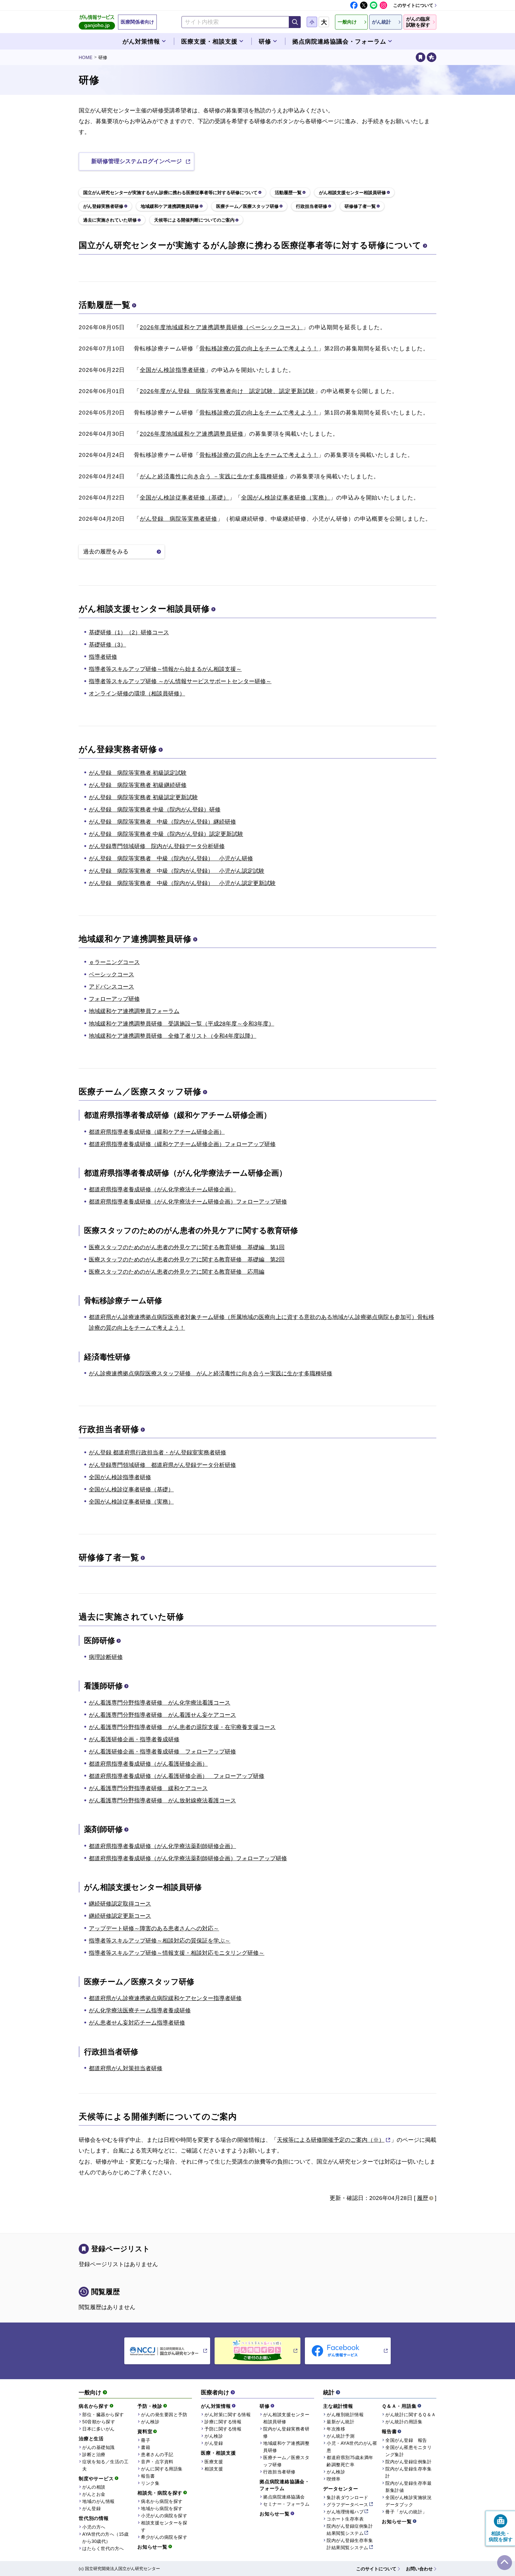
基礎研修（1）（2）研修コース (129, 632)
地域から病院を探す (162, 2508)
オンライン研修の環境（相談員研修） (137, 694)
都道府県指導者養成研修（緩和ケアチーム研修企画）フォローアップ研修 (182, 1144)
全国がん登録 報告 (406, 2440)
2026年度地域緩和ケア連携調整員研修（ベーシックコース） (221, 327)
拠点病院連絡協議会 (284, 2497)
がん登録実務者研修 (118, 749)
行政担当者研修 (109, 1429)
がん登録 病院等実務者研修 (178, 519)
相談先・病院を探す (160, 2493)
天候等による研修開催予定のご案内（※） (331, 2140)
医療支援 (214, 2462)
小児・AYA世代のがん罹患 (352, 2447)
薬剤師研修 (103, 1829)
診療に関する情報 (223, 2422)
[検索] (295, 22)
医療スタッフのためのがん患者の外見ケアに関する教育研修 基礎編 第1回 (187, 1247)
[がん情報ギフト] (257, 2351)
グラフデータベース (348, 2505)
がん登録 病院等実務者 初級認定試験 (138, 773)
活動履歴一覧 (105, 305)
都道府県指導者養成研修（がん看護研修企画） (148, 1764)
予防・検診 (150, 2406)
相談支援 (214, 2469)
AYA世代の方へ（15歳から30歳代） (105, 2538)
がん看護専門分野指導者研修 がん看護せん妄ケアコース (162, 1715)
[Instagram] (383, 5)
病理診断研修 (106, 1657)
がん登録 (91, 2508)
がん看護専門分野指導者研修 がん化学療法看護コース (160, 1703)
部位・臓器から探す (103, 2415)
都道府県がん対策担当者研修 (126, 2068)
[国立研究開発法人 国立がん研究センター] (167, 2351)
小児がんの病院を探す (164, 2516)
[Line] (374, 5)
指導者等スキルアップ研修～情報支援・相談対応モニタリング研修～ (177, 1953)
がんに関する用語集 (162, 2469)
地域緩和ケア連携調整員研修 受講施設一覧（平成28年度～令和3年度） (182, 1024)
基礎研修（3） (107, 645)
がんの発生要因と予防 (164, 2415)
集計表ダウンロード (348, 2497)
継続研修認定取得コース (120, 1904)
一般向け (90, 2392)
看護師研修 (103, 1686)
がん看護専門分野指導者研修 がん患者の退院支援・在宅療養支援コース (182, 1727)
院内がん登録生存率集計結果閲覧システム (350, 2544)
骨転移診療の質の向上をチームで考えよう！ (259, 348)
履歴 (423, 2198)
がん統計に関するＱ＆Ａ (411, 2415)
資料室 (145, 2432)
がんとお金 (94, 2494)
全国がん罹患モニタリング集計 (408, 2451)
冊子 (146, 2440)
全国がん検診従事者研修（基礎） (184, 498)
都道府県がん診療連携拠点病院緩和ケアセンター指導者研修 (165, 1998)
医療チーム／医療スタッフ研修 (140, 1092)
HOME (86, 57)
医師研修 (100, 1640)
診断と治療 (94, 2454)
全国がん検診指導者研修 (172, 370)
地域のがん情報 (98, 2501)
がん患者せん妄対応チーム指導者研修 (137, 2023)
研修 (265, 2406)
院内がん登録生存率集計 (408, 2472)
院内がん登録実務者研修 (286, 2432)
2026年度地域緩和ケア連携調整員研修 (191, 434)
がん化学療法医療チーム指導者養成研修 (140, 2010)
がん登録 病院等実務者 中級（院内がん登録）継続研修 (162, 822)
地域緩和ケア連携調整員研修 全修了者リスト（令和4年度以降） (173, 1036)
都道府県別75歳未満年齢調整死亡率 (350, 2461)
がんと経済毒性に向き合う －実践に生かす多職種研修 (212, 476)
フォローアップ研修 (114, 999)
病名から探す (94, 2406)
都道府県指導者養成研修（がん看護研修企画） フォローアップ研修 (177, 1776)
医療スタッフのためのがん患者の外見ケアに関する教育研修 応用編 (177, 1272)
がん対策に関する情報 (228, 2415)
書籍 (146, 2447)
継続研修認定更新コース (120, 1916)
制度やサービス (96, 2479)
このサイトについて (413, 5)
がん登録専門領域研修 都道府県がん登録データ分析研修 (162, 1465)
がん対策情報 (216, 2406)
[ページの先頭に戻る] (505, 2563)
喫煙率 (334, 2479)
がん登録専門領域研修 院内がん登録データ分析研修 (157, 846)
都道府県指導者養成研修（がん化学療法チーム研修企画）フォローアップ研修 (188, 1202)
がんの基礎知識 (98, 2447)
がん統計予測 (341, 2436)
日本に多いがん (98, 2429)
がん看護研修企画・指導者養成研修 (134, 1739)
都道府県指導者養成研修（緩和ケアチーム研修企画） (157, 1132)
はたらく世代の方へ (103, 2548)
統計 (329, 2392)
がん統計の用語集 (404, 2422)
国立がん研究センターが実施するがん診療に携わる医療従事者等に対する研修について (250, 245)
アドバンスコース (111, 987)
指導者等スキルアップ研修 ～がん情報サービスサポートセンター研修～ (180, 681)
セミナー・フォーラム (286, 2504)
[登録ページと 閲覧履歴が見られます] (421, 57)
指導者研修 (103, 657)
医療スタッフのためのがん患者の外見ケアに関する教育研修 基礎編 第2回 (187, 1260)
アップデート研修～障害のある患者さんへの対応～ (154, 1928)
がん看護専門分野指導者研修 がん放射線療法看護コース (162, 1800)
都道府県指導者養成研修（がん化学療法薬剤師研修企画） (162, 1846)
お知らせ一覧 (152, 2547)
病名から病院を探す (162, 2501)
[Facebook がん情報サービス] (348, 2351)
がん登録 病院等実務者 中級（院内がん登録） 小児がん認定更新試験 (182, 883)
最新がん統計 (341, 2422)
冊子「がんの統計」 (406, 2512)
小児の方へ (94, 2527)
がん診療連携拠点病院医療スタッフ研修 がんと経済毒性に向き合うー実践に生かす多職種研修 (211, 1373)
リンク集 (150, 2483)
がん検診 (150, 2422)
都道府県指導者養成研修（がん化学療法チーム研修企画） (162, 1189)
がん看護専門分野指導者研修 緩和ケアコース (148, 1788)
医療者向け (215, 2392)
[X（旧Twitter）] (364, 5)
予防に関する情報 (223, 2429)
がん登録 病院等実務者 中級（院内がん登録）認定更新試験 (166, 834)
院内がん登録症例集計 (408, 2462)
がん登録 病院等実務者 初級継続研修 (138, 785)
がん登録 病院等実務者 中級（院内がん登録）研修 (155, 810)
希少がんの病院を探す (164, 2537)
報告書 (148, 2476)
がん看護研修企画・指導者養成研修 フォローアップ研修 (162, 1752)
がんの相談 (94, 2487)
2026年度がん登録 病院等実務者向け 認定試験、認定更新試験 (227, 391)
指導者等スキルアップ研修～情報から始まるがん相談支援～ (165, 669)
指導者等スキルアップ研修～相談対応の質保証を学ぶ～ (160, 1941)
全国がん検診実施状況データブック (408, 2501)
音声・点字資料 (157, 2462)
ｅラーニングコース (114, 962)
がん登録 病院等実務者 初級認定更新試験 (143, 797)
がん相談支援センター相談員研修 (144, 609)
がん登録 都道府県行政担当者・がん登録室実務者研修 (158, 1452)
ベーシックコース (111, 974)
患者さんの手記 (157, 2454)
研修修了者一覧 (109, 1557)
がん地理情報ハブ (345, 2512)
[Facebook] (354, 5)
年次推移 (336, 2429)
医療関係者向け (137, 22)
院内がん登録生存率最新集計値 (408, 2487)
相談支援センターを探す (164, 2526)
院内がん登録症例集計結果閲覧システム (350, 2530)
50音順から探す (99, 2422)
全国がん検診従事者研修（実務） (286, 498)
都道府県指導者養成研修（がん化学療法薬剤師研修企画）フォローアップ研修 (188, 1858)
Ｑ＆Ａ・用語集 (399, 2406)
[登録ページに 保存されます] (432, 57)
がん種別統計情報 (345, 2415)
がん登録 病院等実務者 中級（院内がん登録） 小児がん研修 (171, 858)
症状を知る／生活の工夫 (105, 2465)
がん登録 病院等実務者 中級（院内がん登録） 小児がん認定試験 (177, 871)
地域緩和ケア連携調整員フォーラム (134, 1011)
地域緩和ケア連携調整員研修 (135, 939)
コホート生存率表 (345, 2519)
